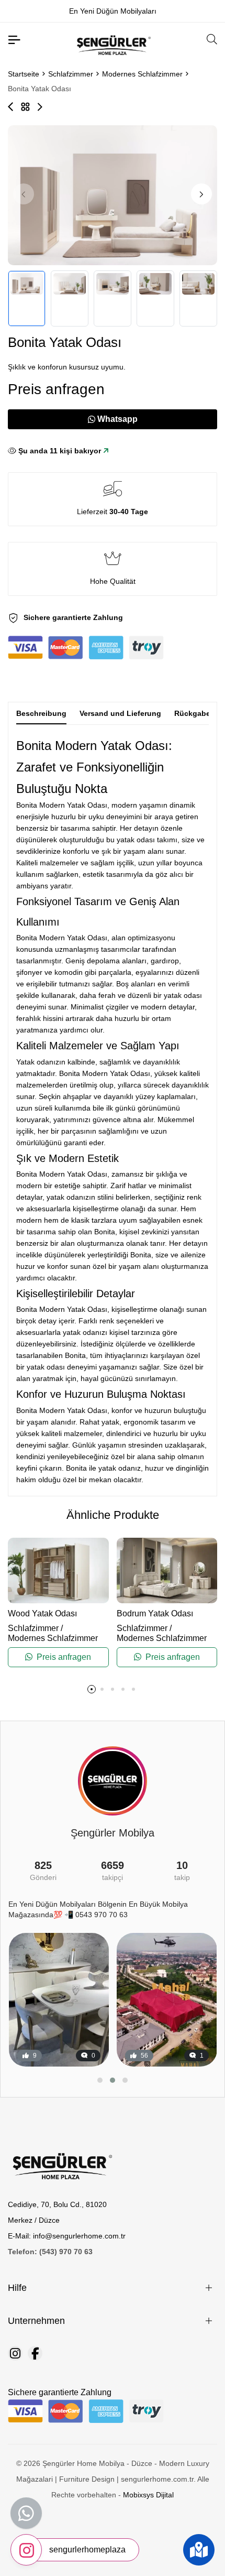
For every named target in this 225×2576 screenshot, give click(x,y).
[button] (201, 194)
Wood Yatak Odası (42, 1613)
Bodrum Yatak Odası (155, 1613)
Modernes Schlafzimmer (142, 74)
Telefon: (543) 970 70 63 (50, 2252)
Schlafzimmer (71, 74)
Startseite (24, 74)
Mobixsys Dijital (148, 2495)
